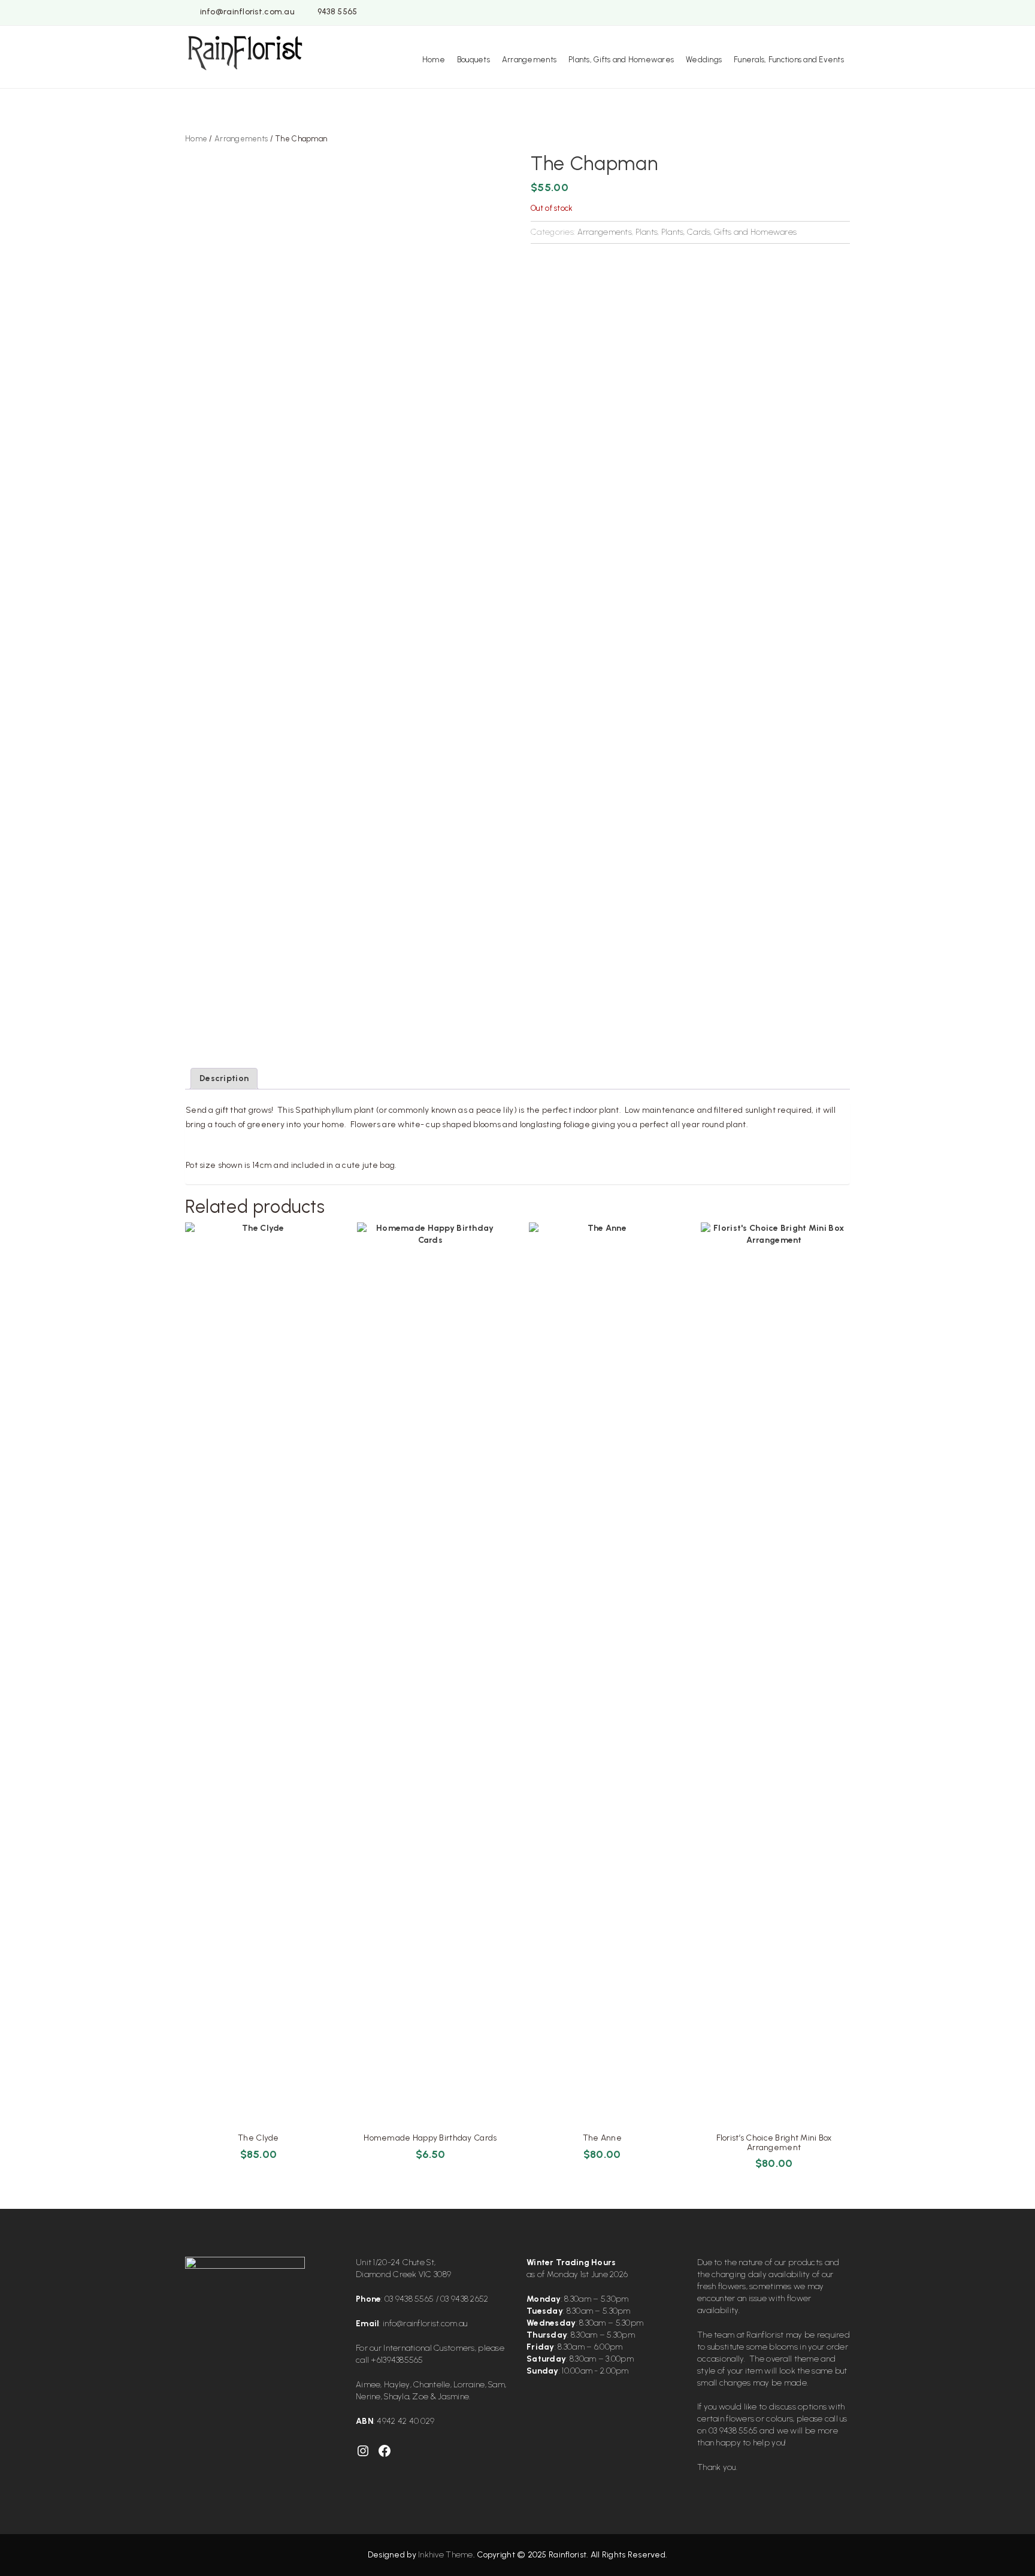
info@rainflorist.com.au (247, 12)
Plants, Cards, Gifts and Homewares (729, 232)
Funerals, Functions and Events (789, 60)
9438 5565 (338, 12)
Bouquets (473, 60)
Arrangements (529, 60)
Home (434, 60)
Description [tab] (224, 1078)
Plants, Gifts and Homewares (621, 60)
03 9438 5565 (409, 2299)
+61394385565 (397, 2360)
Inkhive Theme (446, 2555)
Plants (647, 232)
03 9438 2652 (464, 2299)
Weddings (704, 60)
